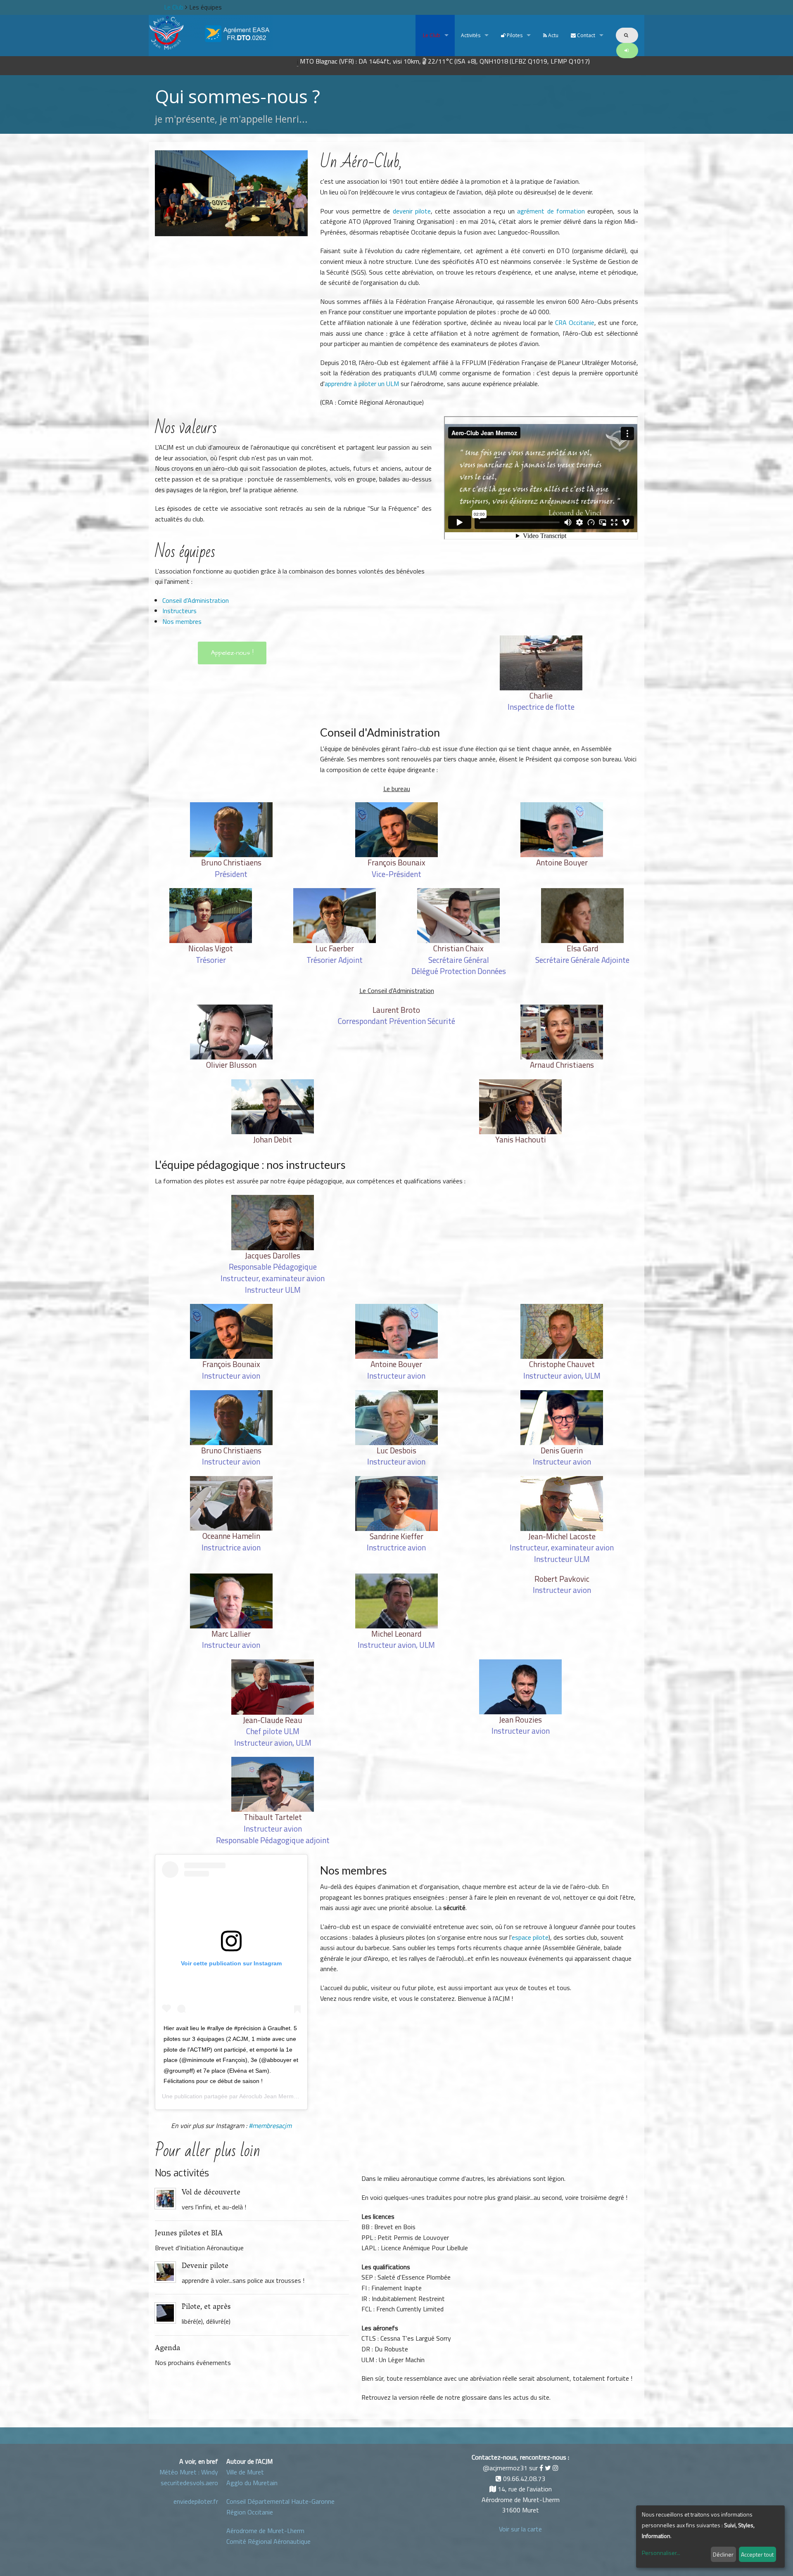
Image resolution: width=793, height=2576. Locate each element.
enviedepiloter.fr (196, 2501)
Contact (585, 35)
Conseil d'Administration (196, 600)
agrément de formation (551, 211)
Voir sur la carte (520, 2529)
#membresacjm (270, 2126)
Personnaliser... (661, 2553)
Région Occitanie (250, 2512)
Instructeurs (179, 611)
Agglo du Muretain (252, 2483)
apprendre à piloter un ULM (362, 384)
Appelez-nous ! (232, 653)
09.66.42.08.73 (524, 2479)
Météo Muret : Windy (189, 2472)
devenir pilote (412, 211)
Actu (553, 35)
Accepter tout (757, 2554)
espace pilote (530, 1937)
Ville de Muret (245, 2472)
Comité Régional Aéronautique (268, 2541)
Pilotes (514, 35)
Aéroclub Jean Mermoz (269, 2096)
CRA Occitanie (575, 322)
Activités (471, 35)
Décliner (723, 2554)
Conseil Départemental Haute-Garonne (280, 2501)
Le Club (431, 35)
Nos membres (182, 621)
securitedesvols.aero (189, 2483)
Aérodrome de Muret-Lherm (265, 2531)
